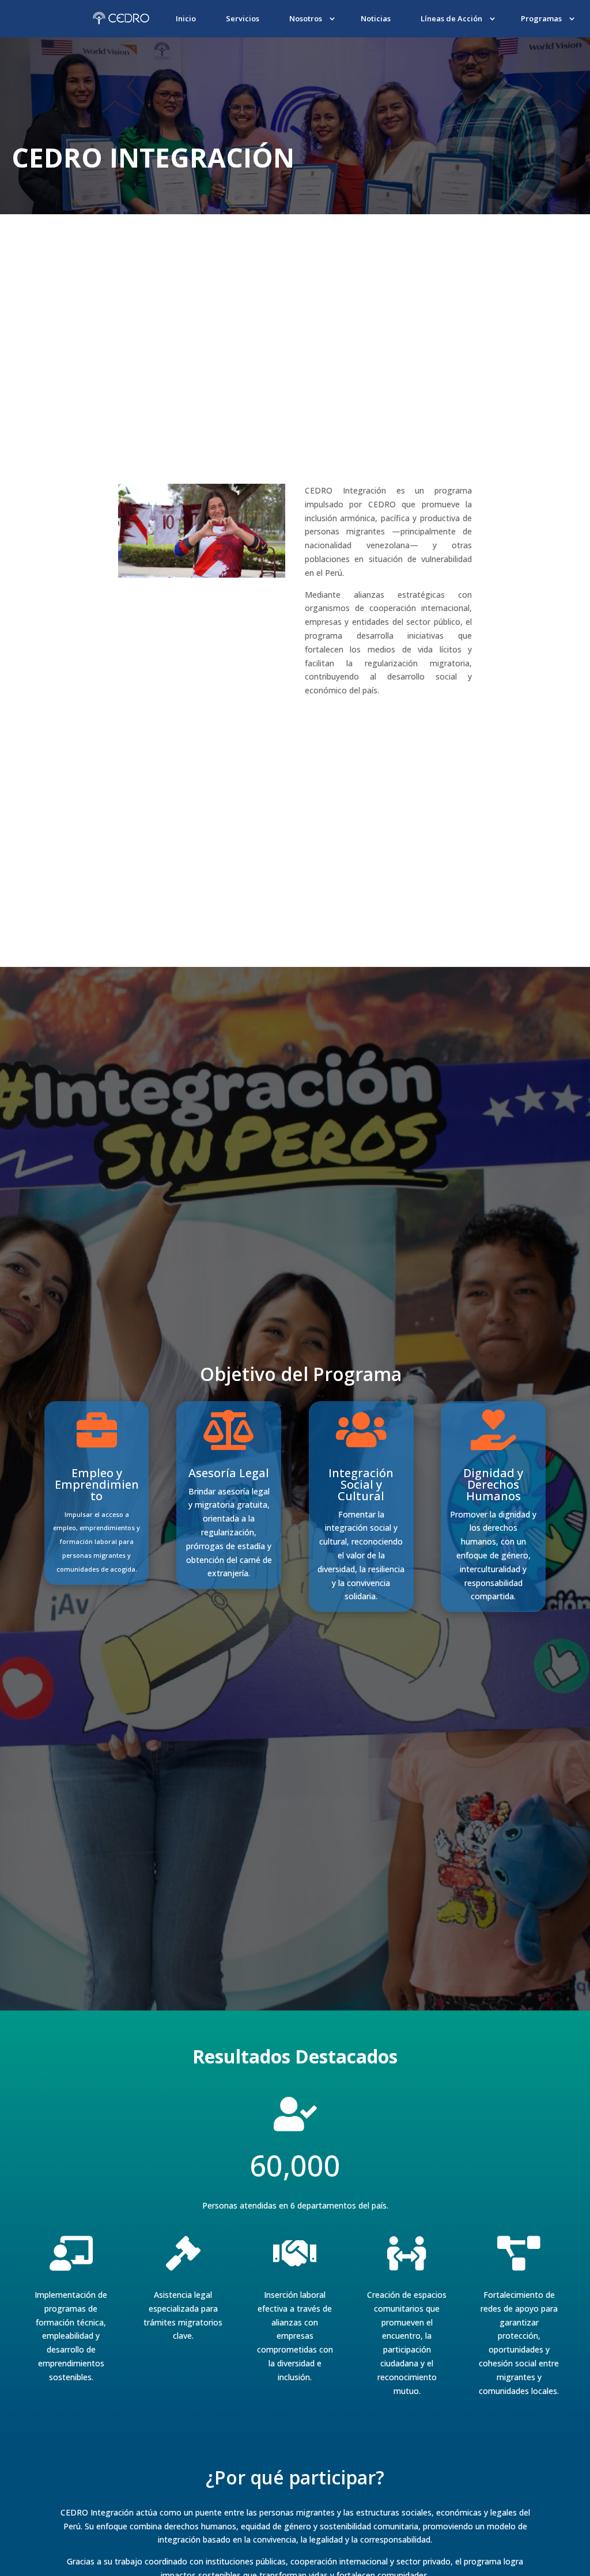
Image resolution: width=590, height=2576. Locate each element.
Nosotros (306, 18)
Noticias (376, 18)
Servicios (243, 18)
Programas (541, 18)
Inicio (186, 18)
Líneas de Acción (451, 18)
